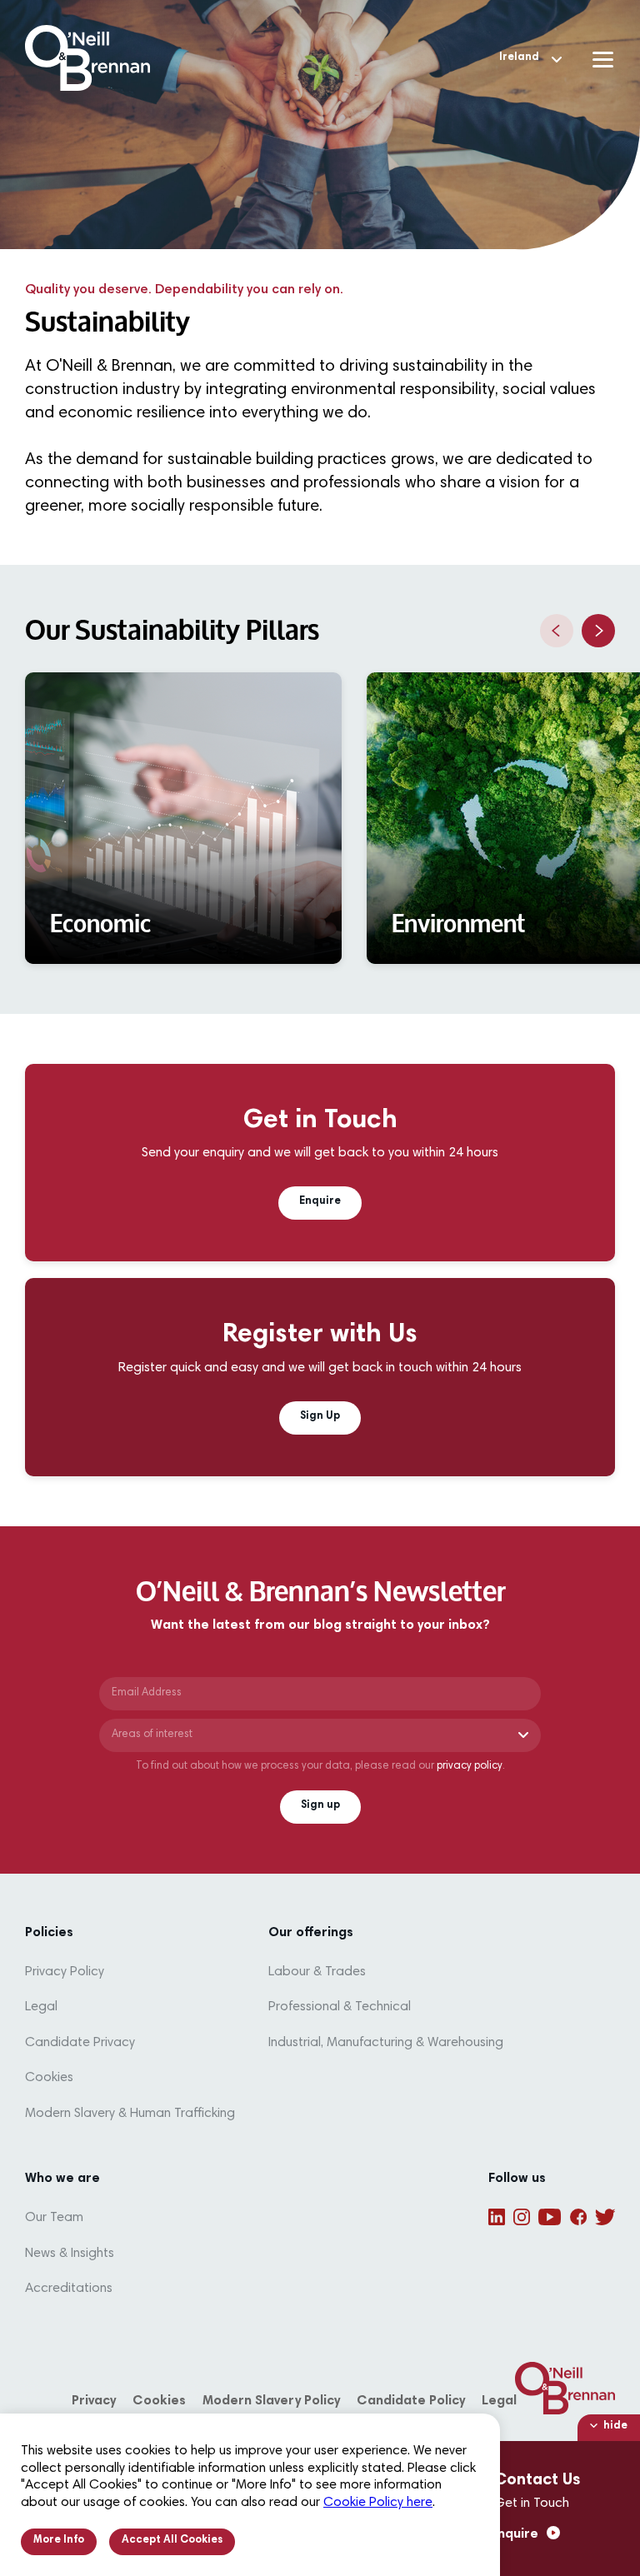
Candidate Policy (411, 2401)
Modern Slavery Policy (271, 2401)
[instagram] (522, 2217)
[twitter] (605, 2217)
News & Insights (70, 2254)
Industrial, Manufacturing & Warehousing (386, 2043)
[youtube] (550, 2217)
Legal (41, 2007)
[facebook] (578, 2217)
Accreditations (69, 2289)
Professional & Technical (340, 2007)
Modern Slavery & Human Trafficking (130, 2114)
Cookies (49, 2078)
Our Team (54, 2218)
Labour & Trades (317, 1972)
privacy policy (470, 1767)
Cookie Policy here (378, 2503)
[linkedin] (497, 2217)
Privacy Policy (65, 1972)
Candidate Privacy (80, 2043)
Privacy (94, 2401)
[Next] (598, 631)
